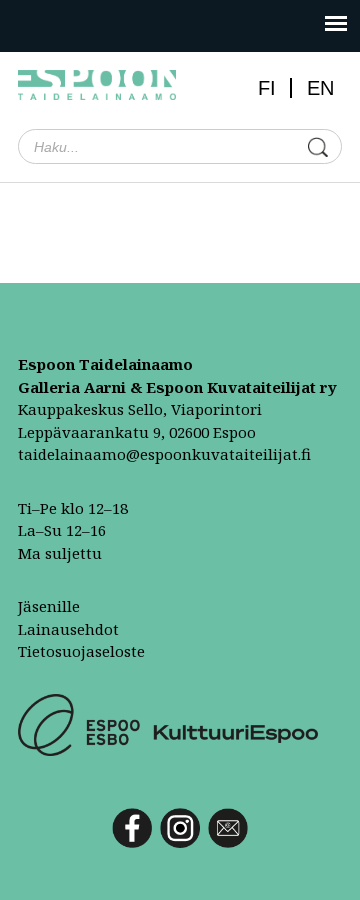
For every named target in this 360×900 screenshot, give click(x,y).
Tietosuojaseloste (81, 651)
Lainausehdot (68, 629)
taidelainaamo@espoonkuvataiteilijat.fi (164, 454)
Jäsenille (49, 606)
